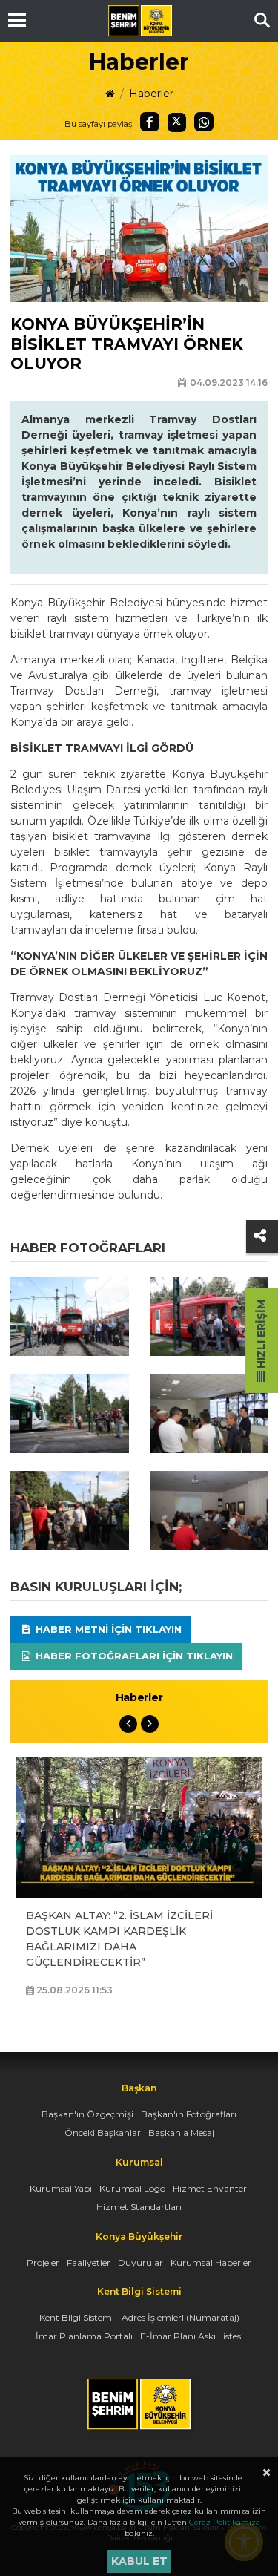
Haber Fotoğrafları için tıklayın (133, 1656)
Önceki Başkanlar (103, 2133)
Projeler (43, 2262)
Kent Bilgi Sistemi (77, 2317)
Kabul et (139, 2561)
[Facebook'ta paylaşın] (150, 122)
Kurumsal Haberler (211, 2262)
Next (150, 1724)
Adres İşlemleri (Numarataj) (181, 2317)
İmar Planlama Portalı (84, 2336)
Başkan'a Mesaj (181, 2133)
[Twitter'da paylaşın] (177, 122)
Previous (128, 1724)
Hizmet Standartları (139, 2207)
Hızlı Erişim (261, 1335)
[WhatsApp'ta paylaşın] (204, 122)
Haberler (151, 94)
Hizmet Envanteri (211, 2188)
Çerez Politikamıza (225, 2522)
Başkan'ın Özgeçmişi (87, 2114)
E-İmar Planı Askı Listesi (192, 2336)
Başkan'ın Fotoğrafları (189, 2114)
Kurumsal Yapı (61, 2188)
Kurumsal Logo (132, 2188)
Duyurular (140, 2262)
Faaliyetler (89, 2262)
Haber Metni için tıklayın (107, 1629)
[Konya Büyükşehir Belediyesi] (140, 21)
